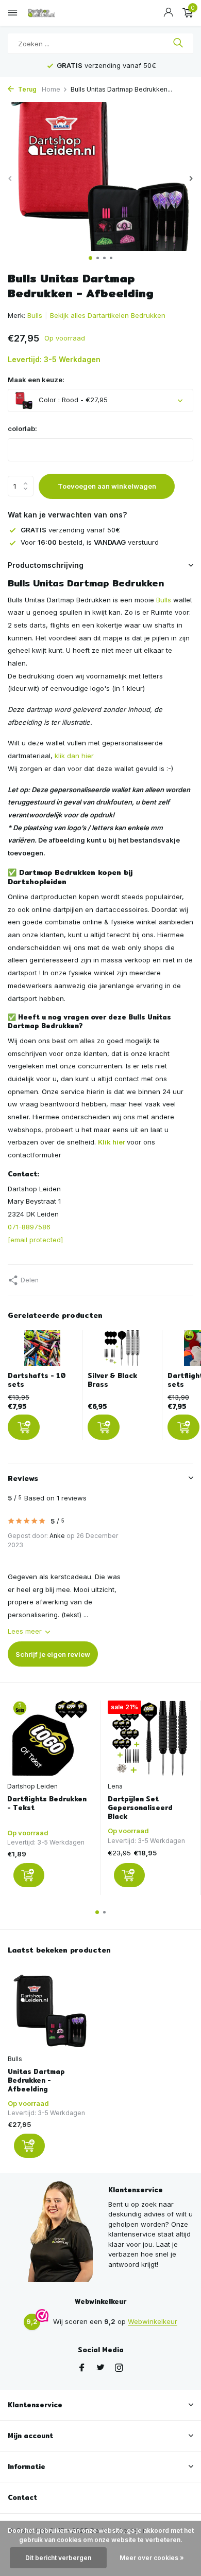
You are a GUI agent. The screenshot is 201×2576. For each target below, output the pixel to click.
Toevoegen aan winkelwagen (107, 486)
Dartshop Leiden (32, 1786)
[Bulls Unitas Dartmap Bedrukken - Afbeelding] (50, 2011)
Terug (27, 89)
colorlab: (22, 428)
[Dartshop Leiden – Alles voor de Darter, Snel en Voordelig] (54, 13)
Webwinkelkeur (153, 2321)
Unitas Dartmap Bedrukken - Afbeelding (36, 2080)
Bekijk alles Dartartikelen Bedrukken (108, 315)
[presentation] (10, 178)
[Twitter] (100, 2368)
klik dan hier (74, 756)
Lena (115, 1786)
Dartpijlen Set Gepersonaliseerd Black (140, 1808)
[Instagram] (119, 2368)
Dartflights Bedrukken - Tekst (47, 1803)
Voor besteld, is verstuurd (90, 542)
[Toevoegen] (24, 1427)
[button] (90, 258)
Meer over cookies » (152, 2558)
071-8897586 (29, 1227)
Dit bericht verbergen (58, 2558)
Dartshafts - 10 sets (37, 1380)
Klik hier (112, 1142)
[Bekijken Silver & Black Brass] (122, 1351)
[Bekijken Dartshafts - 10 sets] (42, 1351)
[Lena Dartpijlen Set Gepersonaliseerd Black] (150, 1738)
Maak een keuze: (36, 380)
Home (51, 89)
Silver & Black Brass (112, 1380)
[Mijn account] (168, 13)
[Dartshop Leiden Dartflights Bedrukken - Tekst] (50, 1738)
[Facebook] (82, 2368)
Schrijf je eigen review (53, 1654)
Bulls (35, 315)
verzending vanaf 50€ (70, 530)
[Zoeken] (178, 44)
